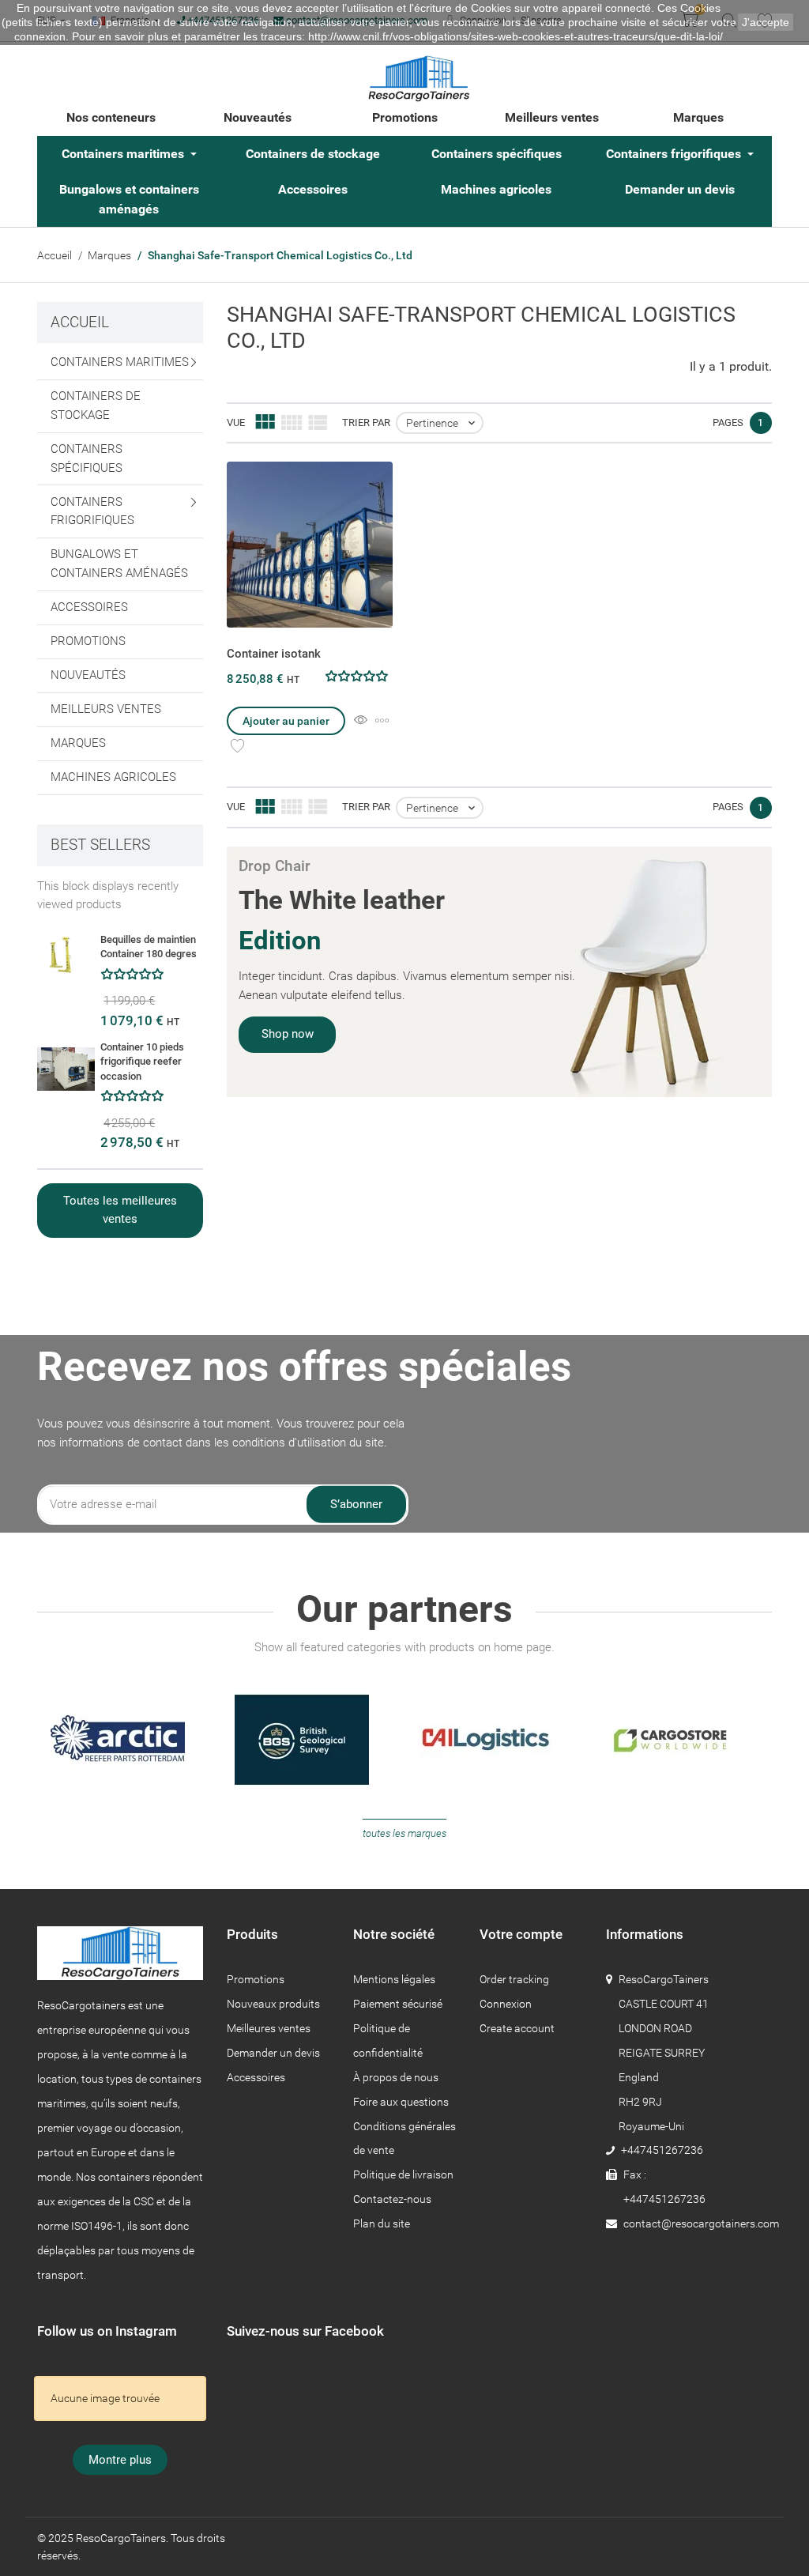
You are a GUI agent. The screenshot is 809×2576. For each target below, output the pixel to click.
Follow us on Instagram (107, 2331)
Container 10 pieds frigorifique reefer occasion (142, 1062)
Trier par (366, 422)
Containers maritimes (124, 154)
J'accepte (766, 22)
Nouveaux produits (273, 2004)
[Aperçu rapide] (361, 721)
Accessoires (313, 189)
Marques (698, 117)
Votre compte (521, 1934)
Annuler (625, 1327)
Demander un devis (680, 189)
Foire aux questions (401, 2102)
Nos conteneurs (111, 117)
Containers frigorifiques (675, 154)
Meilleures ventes (269, 2028)
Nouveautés (258, 117)
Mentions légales (394, 1979)
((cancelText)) (451, 1299)
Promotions (405, 117)
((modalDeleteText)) (592, 1299)
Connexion (506, 2004)
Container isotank (274, 654)
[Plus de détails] (382, 721)
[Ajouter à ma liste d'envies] (237, 746)
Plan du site (382, 2223)
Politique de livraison (403, 2174)
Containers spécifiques (497, 154)
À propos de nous (396, 2077)
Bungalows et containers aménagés (129, 199)
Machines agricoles (496, 189)
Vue (236, 422)
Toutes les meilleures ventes (120, 1210)
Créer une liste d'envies (492, 1327)
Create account (517, 2028)
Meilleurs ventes (552, 117)
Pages (728, 422)
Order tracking (514, 1979)
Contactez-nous (392, 2199)
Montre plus (120, 2460)
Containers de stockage (313, 154)
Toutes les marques (404, 1833)
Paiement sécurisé (398, 2004)
